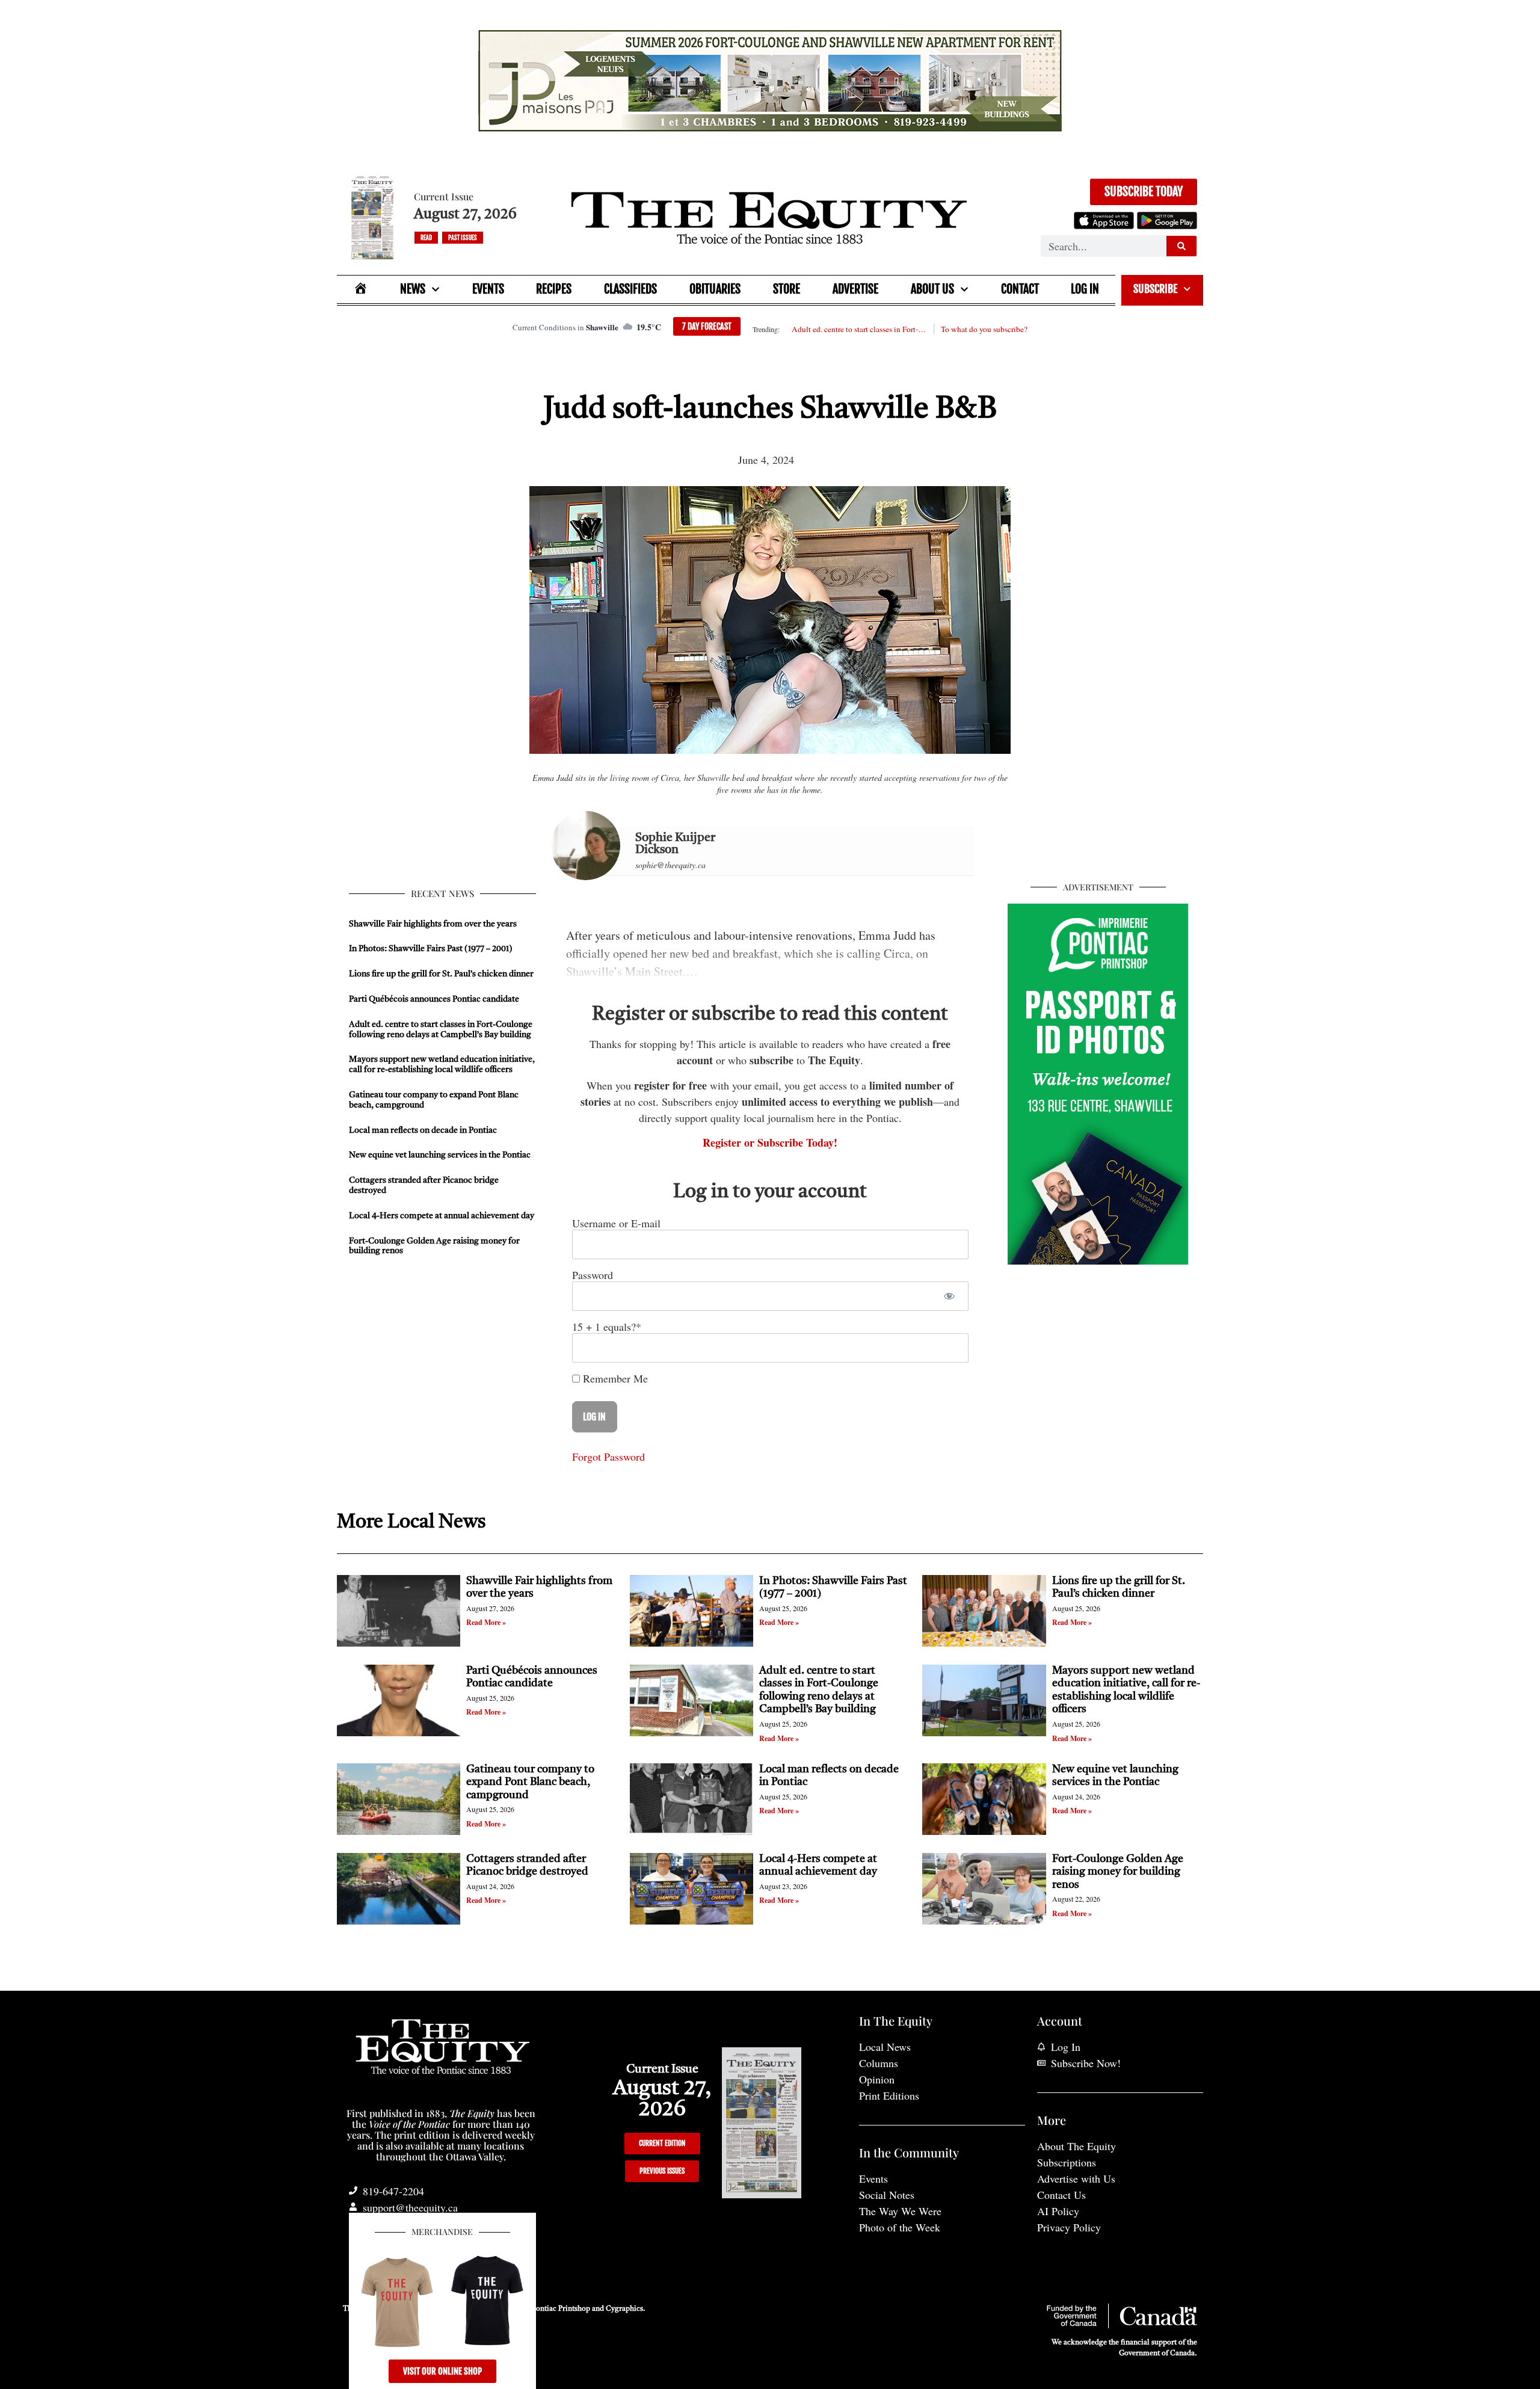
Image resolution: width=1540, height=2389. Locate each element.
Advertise (855, 289)
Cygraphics (624, 2309)
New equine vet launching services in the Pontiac (440, 1155)
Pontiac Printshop (561, 2309)
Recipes (554, 289)
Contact (1020, 289)
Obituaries (715, 289)
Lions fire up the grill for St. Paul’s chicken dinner (442, 974)
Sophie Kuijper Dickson (675, 844)
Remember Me (614, 1378)
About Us (932, 289)
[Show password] (949, 1296)
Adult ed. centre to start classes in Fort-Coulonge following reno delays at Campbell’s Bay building (859, 329)
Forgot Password (608, 1457)
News (413, 289)
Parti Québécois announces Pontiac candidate (434, 999)
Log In (1085, 289)
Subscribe (1155, 289)
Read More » (486, 1622)
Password (593, 1275)
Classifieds (630, 289)
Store (787, 289)
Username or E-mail (616, 1223)
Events (488, 289)
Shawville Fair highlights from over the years (433, 924)
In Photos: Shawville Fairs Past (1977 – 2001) (431, 949)
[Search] (1181, 246)
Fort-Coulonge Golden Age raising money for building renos (1118, 1872)
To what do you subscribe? (984, 329)
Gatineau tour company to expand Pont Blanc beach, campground (530, 1782)
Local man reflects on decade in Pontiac (423, 1130)
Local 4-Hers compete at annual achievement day (442, 1216)
